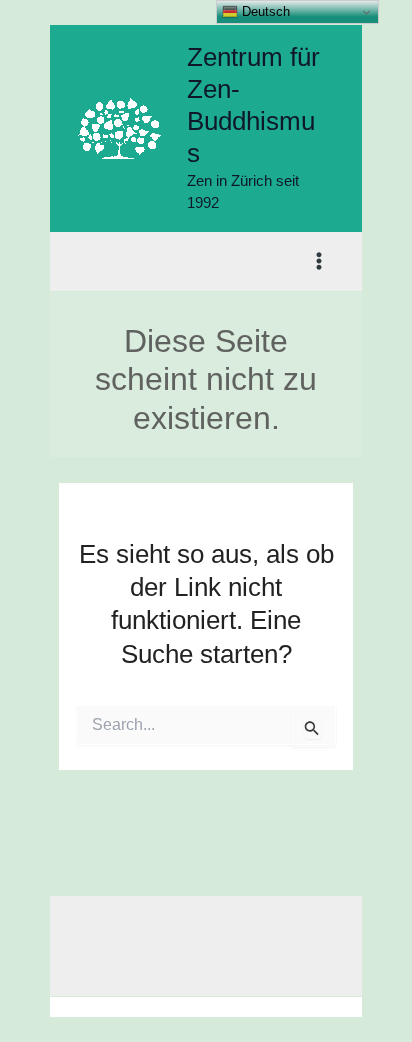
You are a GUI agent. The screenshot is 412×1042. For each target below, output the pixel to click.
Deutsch (264, 11)
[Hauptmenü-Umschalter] (320, 262)
